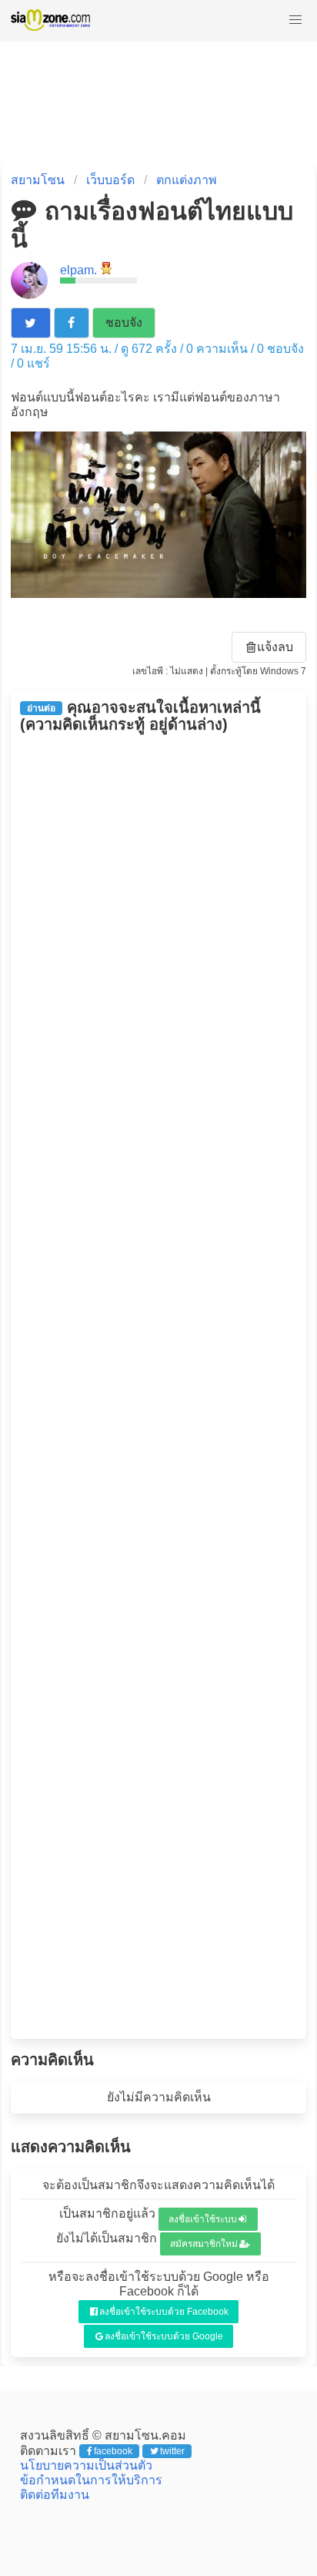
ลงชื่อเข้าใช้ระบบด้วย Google (164, 2336)
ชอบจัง (124, 322)
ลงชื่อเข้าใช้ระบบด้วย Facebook (164, 2312)
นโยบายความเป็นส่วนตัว (86, 2465)
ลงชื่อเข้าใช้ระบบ (203, 2219)
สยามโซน (38, 180)
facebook (113, 2451)
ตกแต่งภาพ (187, 180)
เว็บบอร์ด (110, 180)
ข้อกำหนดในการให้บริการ (91, 2480)
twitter (172, 2451)
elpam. (78, 270)
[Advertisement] (159, 1386)
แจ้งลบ (275, 647)
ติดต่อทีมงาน (55, 2495)
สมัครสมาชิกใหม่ (204, 2244)
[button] (295, 20)
